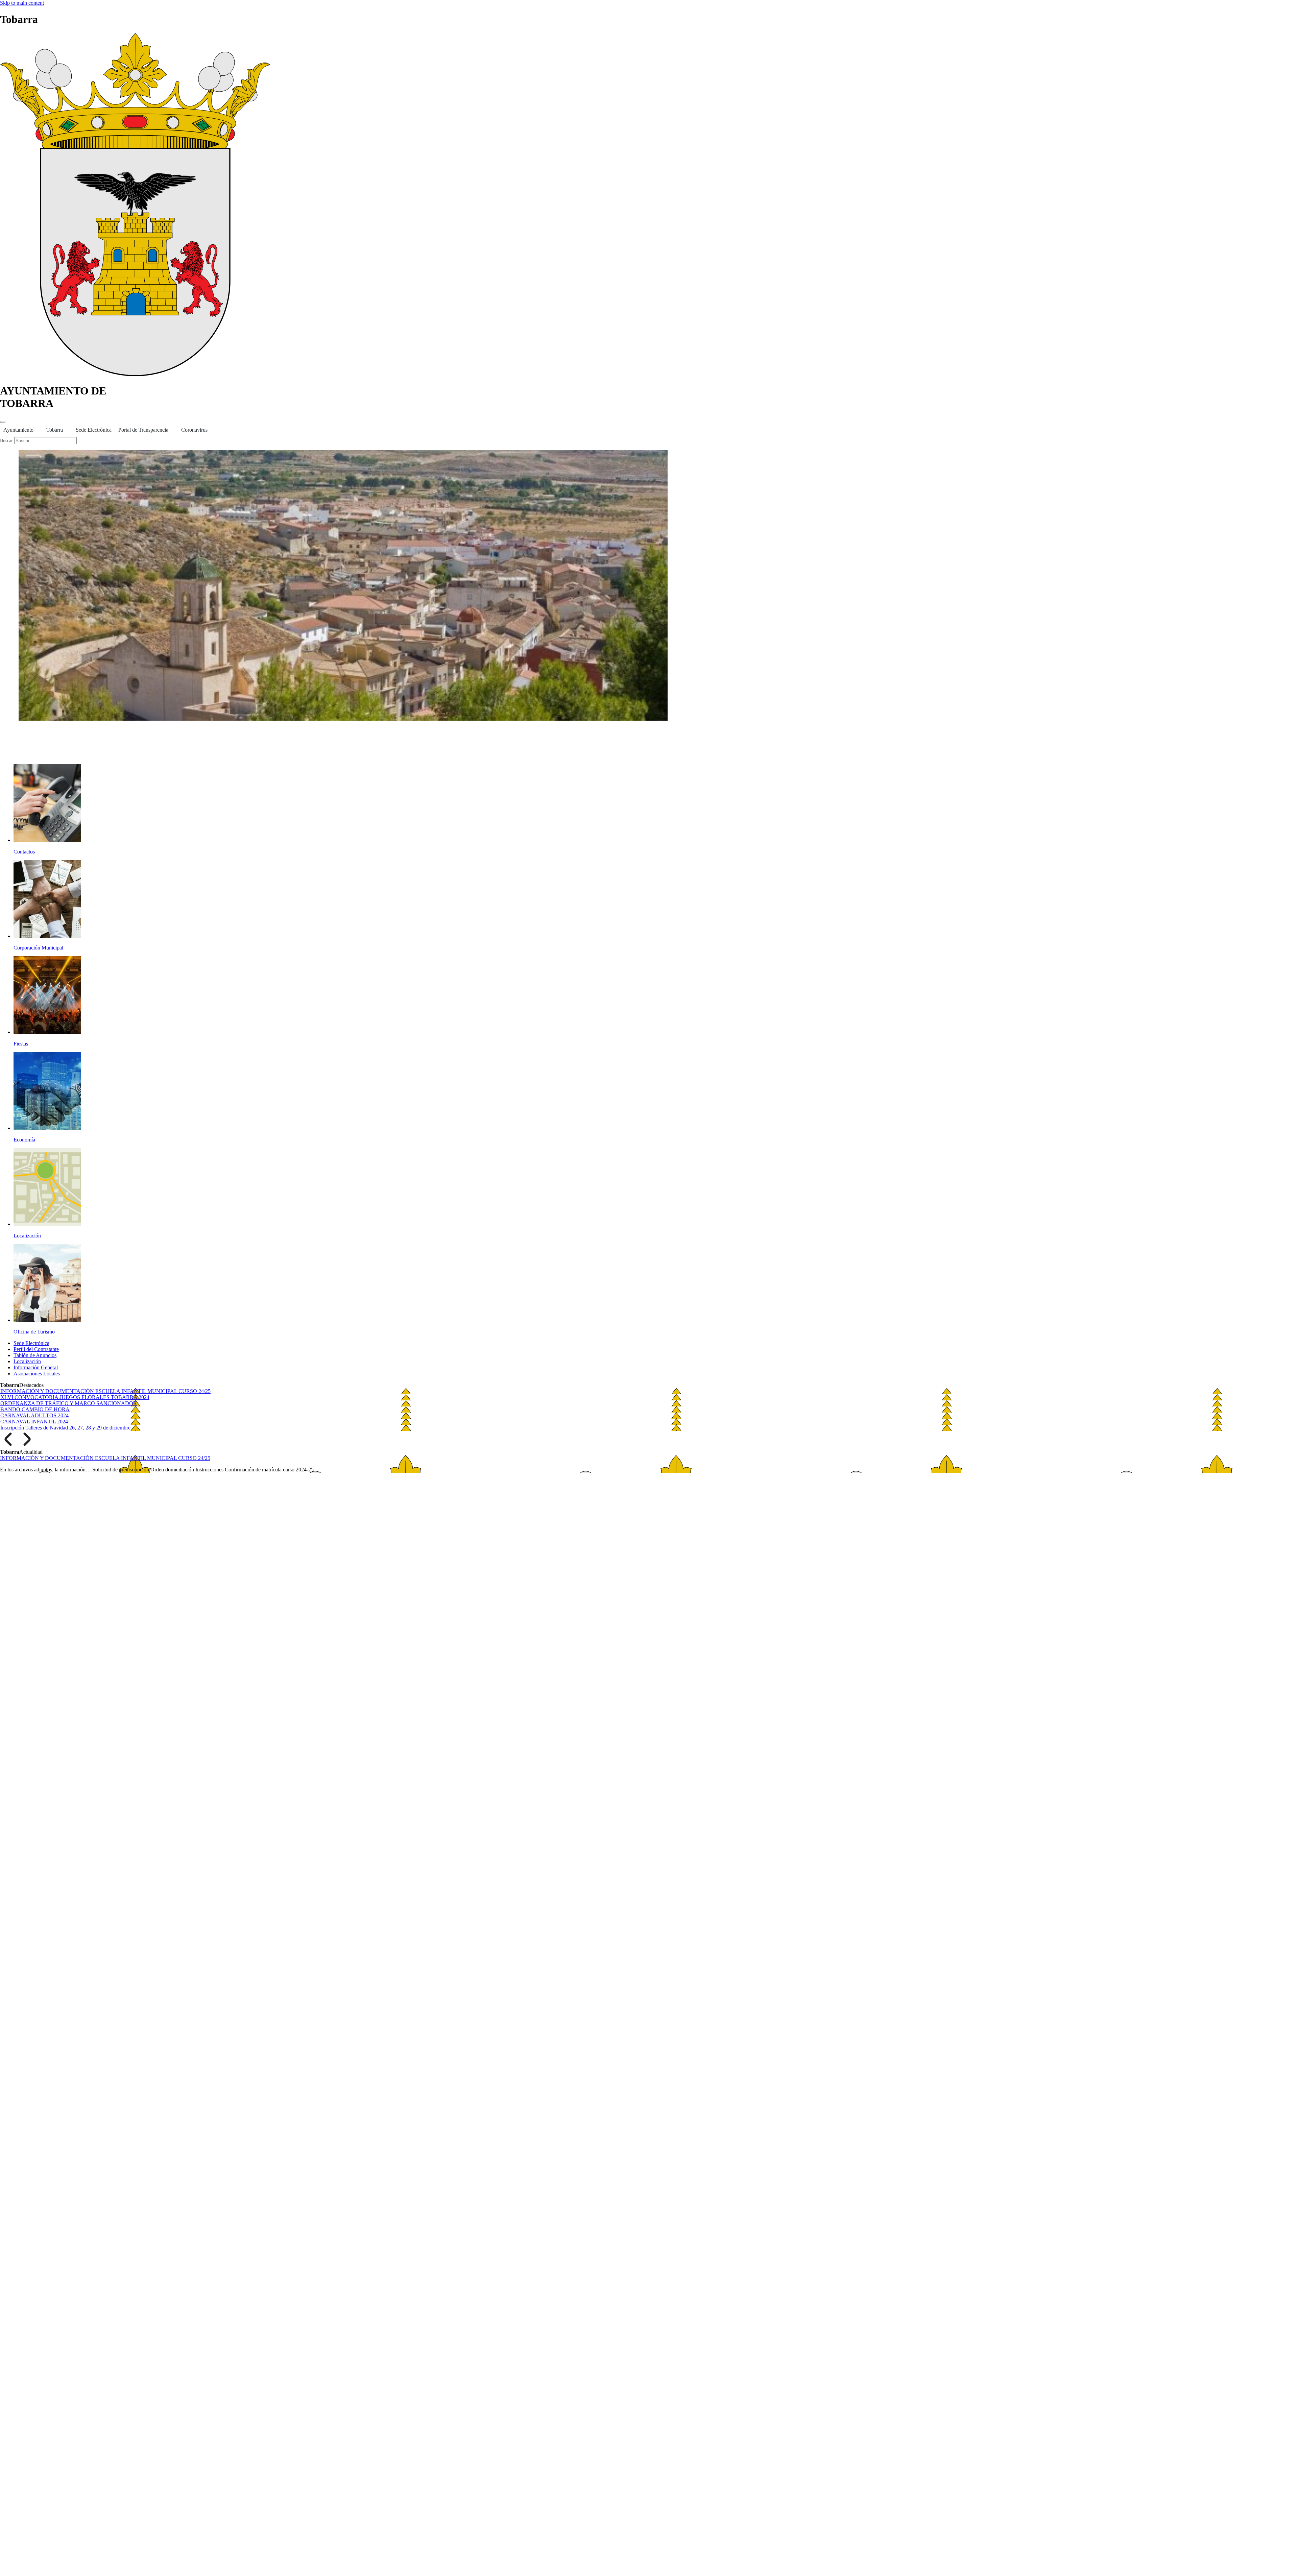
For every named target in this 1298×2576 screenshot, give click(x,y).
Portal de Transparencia (143, 430)
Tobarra (55, 430)
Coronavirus (194, 430)
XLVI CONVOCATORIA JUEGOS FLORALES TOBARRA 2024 (75, 1397)
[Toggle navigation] (3, 422)
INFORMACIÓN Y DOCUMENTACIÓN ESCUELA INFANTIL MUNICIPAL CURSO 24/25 (105, 1391)
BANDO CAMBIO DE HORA (35, 1409)
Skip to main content (22, 3)
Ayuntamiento (18, 430)
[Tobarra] (135, 374)
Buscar (7, 441)
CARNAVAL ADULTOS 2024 (34, 1415)
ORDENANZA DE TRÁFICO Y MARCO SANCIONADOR (69, 1403)
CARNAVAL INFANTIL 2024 (34, 1422)
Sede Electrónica (94, 430)
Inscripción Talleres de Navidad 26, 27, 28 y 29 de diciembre (65, 1428)
